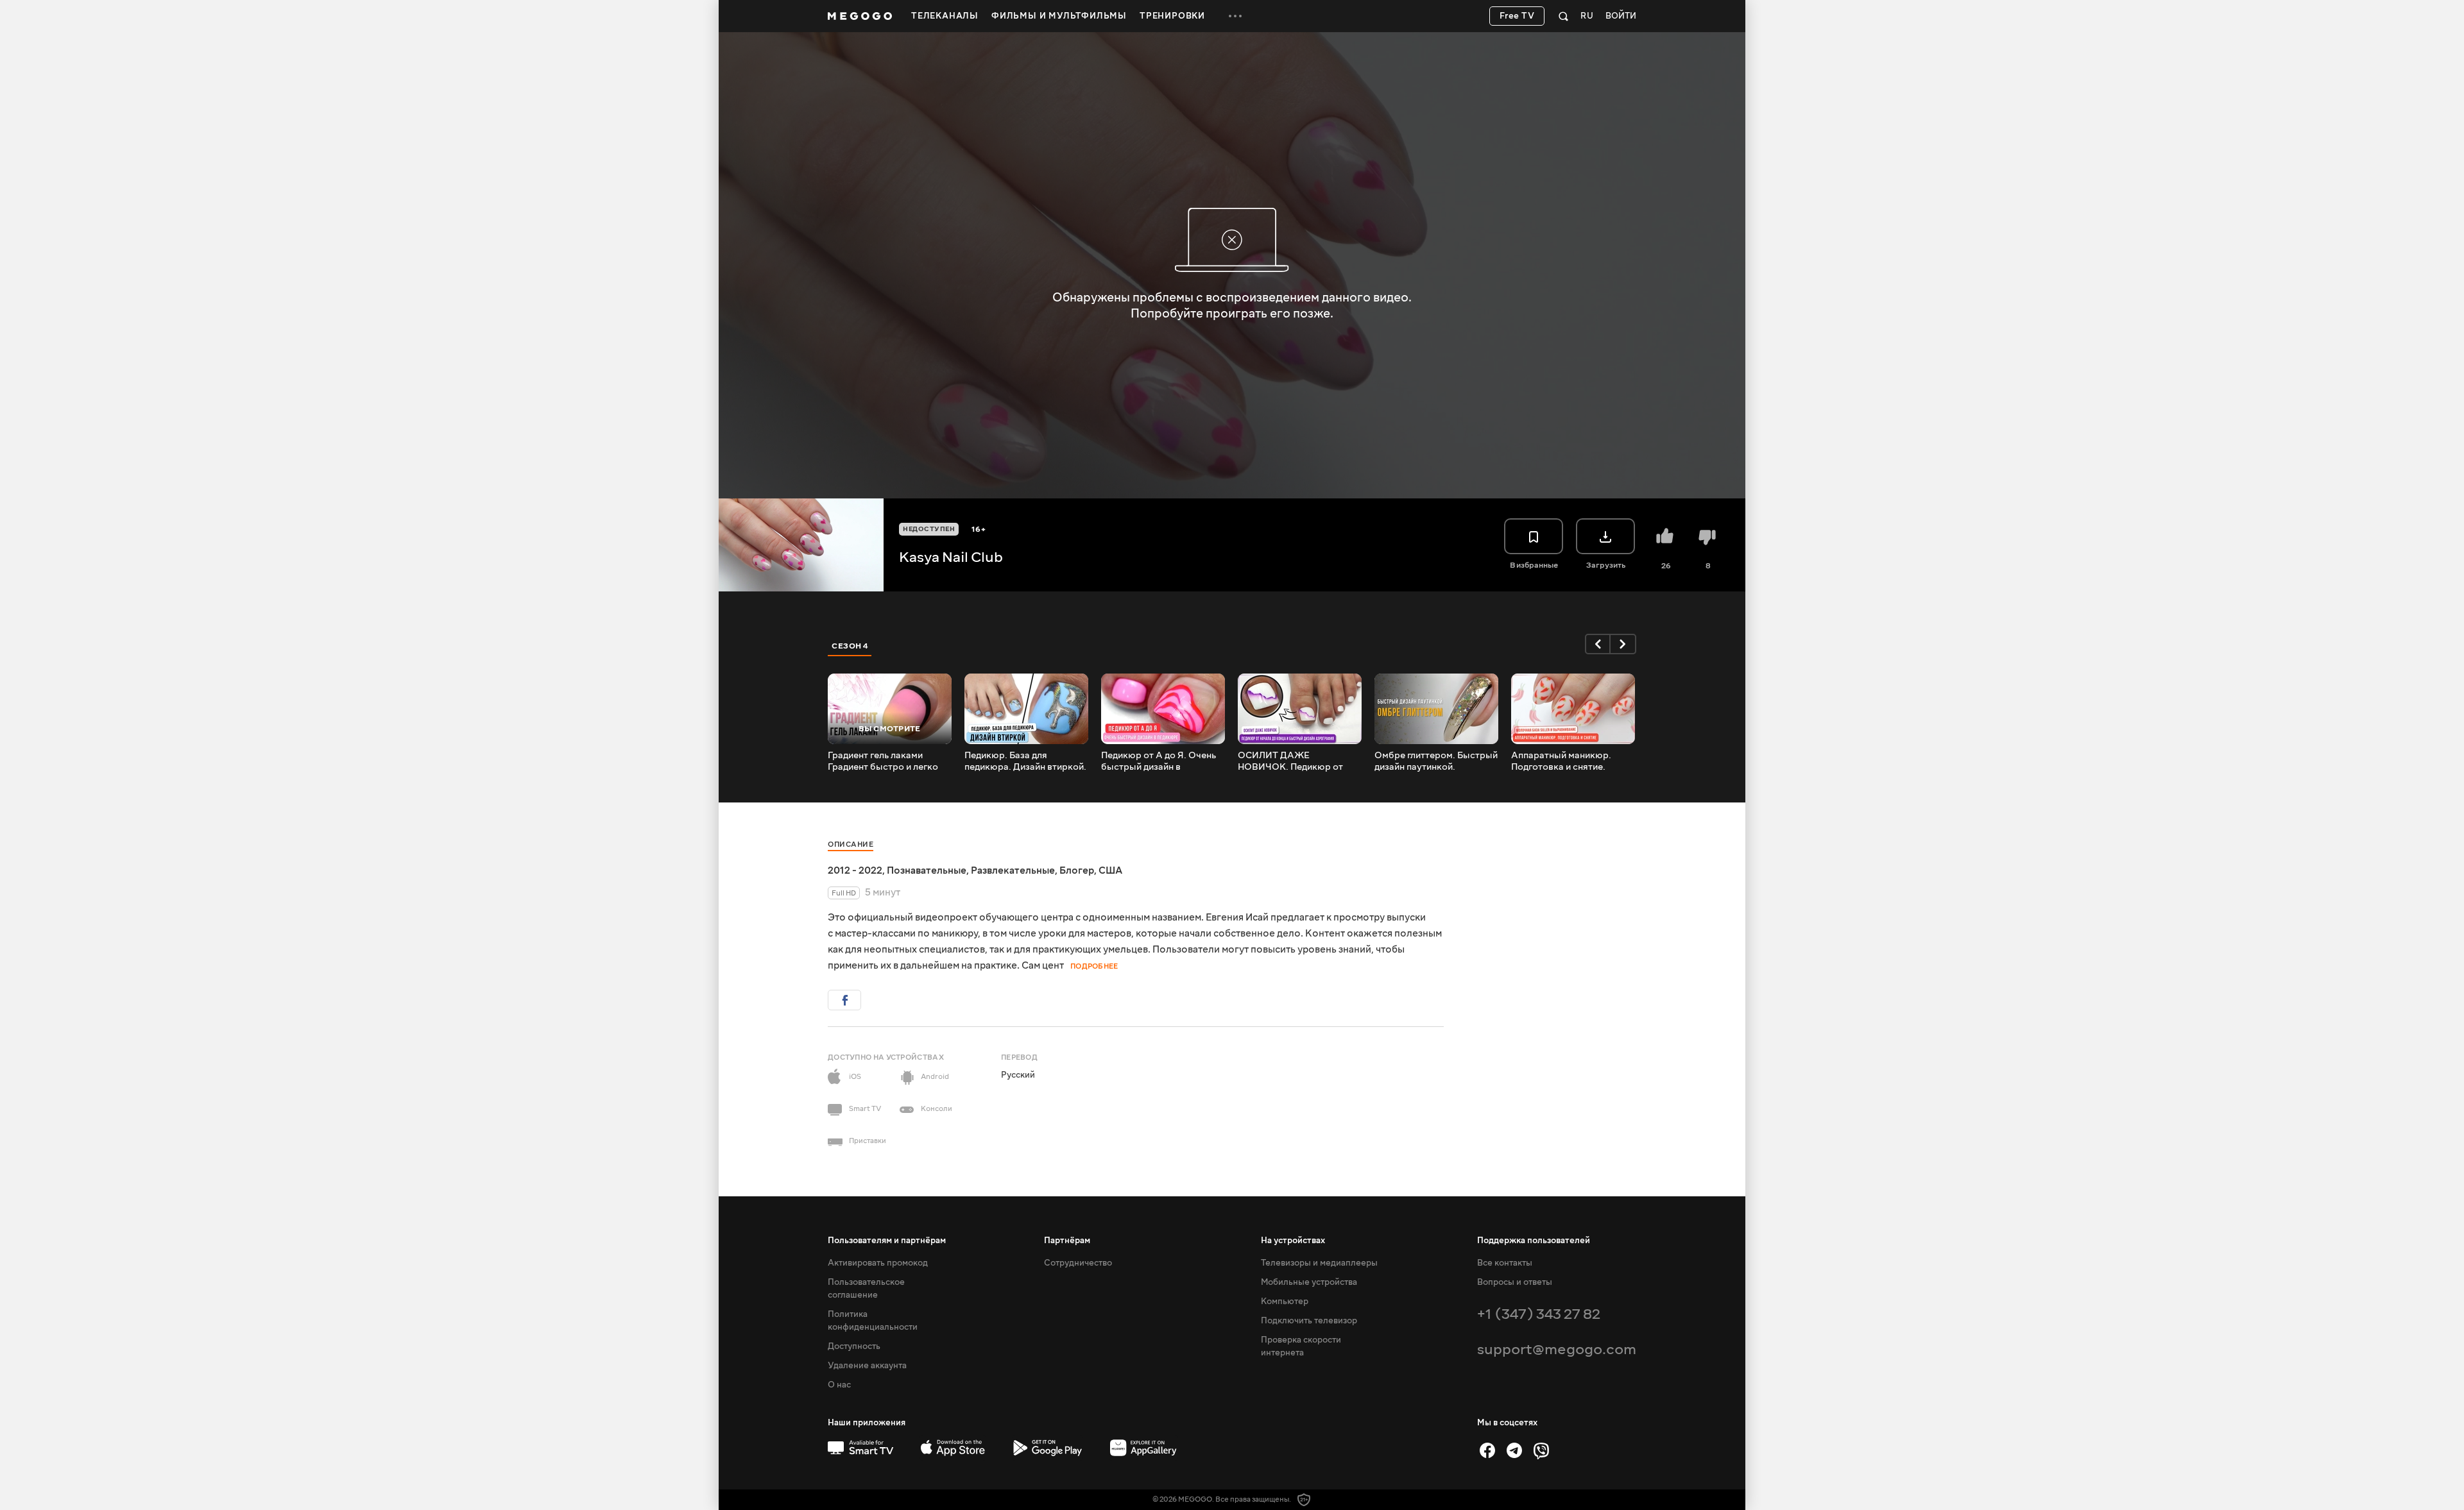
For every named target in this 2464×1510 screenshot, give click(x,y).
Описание (851, 844)
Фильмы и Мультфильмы (1059, 16)
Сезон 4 (850, 646)
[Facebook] (1487, 1450)
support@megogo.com (1557, 1349)
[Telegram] (1514, 1450)
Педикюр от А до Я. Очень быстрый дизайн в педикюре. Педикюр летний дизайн (1162, 761)
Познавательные (927, 870)
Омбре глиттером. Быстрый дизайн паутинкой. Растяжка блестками (1436, 761)
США (1110, 870)
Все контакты (1505, 1263)
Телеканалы (945, 16)
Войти (1621, 16)
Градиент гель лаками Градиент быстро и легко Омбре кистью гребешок (883, 761)
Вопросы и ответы (1515, 1282)
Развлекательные (1013, 870)
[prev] (1598, 644)
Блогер (1077, 870)
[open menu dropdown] (1235, 16)
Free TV (1517, 16)
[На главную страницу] (860, 16)
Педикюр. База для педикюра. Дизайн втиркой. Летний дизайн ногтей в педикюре (1025, 761)
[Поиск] (1563, 16)
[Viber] (1541, 1450)
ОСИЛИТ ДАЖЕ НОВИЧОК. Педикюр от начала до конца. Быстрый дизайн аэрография (1296, 761)
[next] (1623, 644)
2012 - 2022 (855, 870)
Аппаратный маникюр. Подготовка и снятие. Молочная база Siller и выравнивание (1561, 761)
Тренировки (1172, 16)
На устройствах (1293, 1241)
